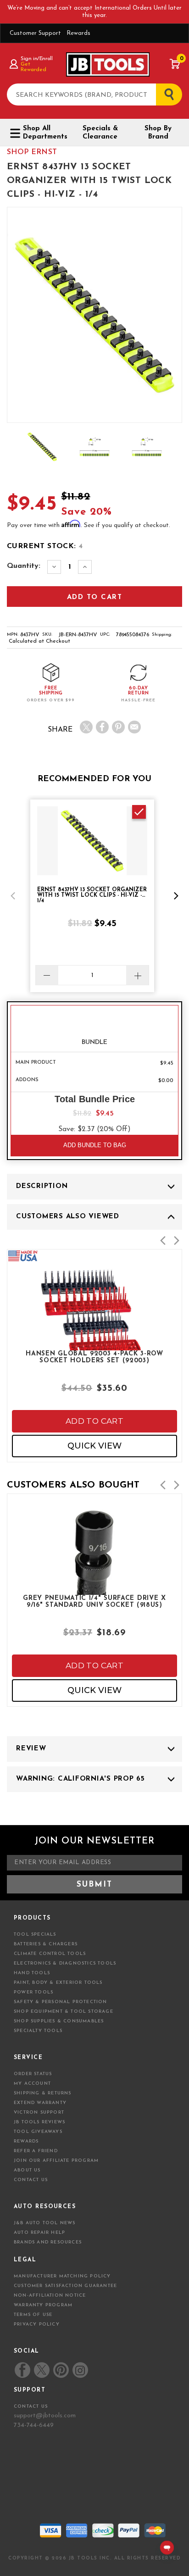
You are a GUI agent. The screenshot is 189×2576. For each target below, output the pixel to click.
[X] (86, 727)
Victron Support (39, 2112)
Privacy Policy (37, 2324)
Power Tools (33, 1992)
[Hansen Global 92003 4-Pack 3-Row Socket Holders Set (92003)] (94, 1342)
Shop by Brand (158, 133)
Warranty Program (43, 2305)
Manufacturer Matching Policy (62, 2276)
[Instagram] (80, 2370)
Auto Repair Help (39, 2233)
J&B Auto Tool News (45, 2223)
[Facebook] (102, 727)
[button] (13, 896)
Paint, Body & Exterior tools (58, 1983)
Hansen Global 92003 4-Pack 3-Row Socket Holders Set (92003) (94, 1357)
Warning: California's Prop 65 (81, 1779)
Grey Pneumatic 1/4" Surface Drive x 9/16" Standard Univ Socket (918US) (94, 1602)
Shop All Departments (44, 133)
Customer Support (35, 33)
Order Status (33, 2074)
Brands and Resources (48, 2242)
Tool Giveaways (38, 2132)
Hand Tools (32, 1973)
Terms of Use (33, 2315)
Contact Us (31, 2180)
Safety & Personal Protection (61, 2002)
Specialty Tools (38, 2031)
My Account (32, 2084)
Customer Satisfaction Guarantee (65, 2286)
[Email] (134, 727)
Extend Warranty (40, 2103)
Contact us (31, 2407)
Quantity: (24, 566)
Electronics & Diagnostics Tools (65, 1963)
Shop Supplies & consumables (59, 2021)
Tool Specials (35, 1935)
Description (42, 1186)
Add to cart (94, 1421)
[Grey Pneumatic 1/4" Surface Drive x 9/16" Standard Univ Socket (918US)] (94, 1587)
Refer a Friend (36, 2151)
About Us (27, 2170)
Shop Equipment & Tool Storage (64, 2012)
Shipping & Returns (43, 2093)
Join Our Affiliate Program (56, 2161)
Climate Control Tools (50, 1954)
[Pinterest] (118, 727)
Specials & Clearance (100, 133)
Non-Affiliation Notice (50, 2296)
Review (31, 1749)
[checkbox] (139, 812)
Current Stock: (45, 546)
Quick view (94, 1446)
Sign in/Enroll (36, 59)
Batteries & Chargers (46, 1944)
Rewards (78, 33)
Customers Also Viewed (68, 1217)
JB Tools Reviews (39, 2122)
